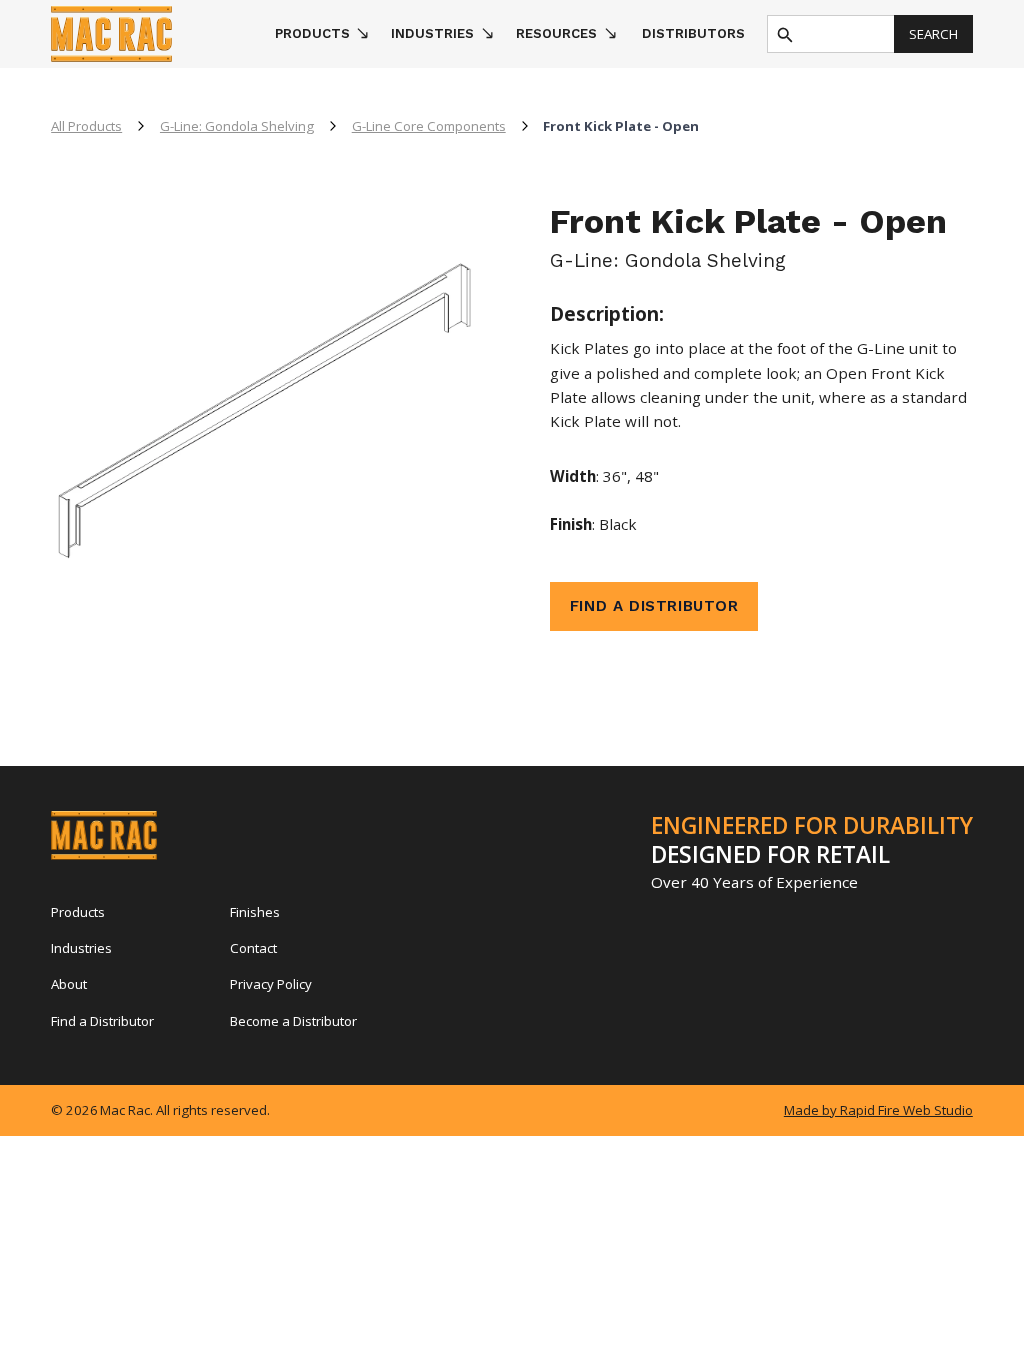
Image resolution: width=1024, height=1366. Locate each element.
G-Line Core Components (429, 126)
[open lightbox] (262, 425)
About (69, 984)
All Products (86, 126)
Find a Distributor (102, 1021)
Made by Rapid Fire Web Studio (878, 1110)
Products (78, 912)
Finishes (255, 912)
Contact (253, 948)
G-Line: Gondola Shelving (237, 126)
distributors (693, 33)
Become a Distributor (293, 1021)
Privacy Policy (271, 984)
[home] (154, 34)
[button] (321, 34)
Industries (81, 948)
